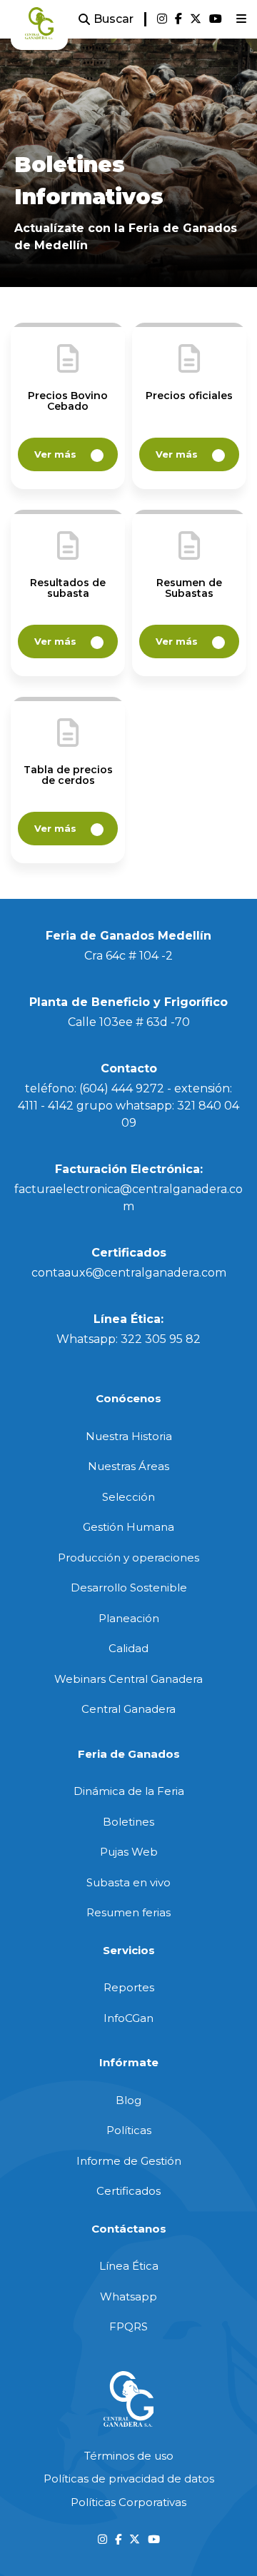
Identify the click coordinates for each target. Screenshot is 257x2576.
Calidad (128, 1648)
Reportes (129, 1987)
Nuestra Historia (129, 1436)
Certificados (128, 2191)
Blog (128, 2100)
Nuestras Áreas (128, 1466)
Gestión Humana (128, 1527)
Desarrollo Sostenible (129, 1588)
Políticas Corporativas (128, 2502)
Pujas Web (129, 1852)
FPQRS (128, 2326)
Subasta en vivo (128, 1882)
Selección (128, 1497)
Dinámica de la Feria (129, 1791)
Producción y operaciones (128, 1558)
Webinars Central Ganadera (128, 1679)
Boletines (128, 1822)
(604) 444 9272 (122, 1088)
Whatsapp (128, 2296)
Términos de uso (129, 2456)
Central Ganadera (128, 1709)
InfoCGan (128, 2018)
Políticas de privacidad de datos (129, 2479)
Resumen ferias (128, 1912)
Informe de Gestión (129, 2161)
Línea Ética (129, 2266)
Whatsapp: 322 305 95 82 (128, 1339)
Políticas (129, 2130)
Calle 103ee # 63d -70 (129, 1022)
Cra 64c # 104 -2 (128, 956)
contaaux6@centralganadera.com (129, 1273)
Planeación (129, 1618)
